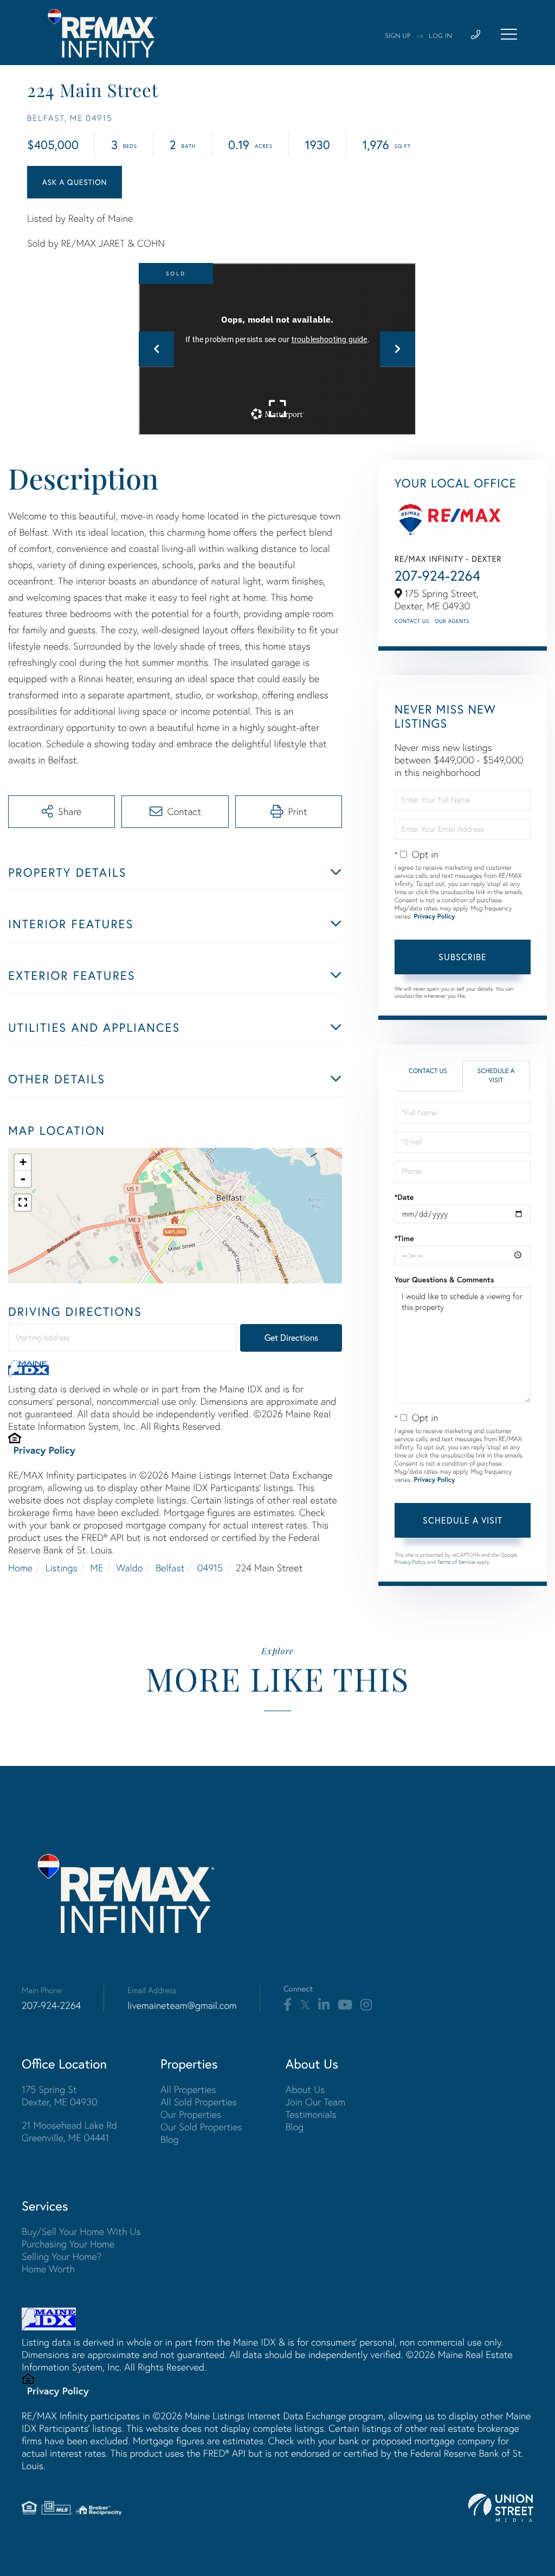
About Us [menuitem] (305, 2089)
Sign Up (398, 36)
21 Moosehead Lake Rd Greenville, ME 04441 (69, 2131)
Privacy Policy (44, 1450)
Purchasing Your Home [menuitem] (68, 2244)
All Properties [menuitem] (188, 2089)
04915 (210, 1568)
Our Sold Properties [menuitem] (201, 2127)
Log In (440, 36)
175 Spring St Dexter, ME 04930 (60, 2096)
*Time (404, 1238)
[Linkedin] (324, 2005)
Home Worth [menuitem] (48, 2269)
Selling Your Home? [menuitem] (62, 2256)
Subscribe (463, 957)
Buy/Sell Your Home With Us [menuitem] (81, 2231)
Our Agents (452, 621)
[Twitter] (305, 2005)
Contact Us (412, 621)
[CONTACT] (75, 182)
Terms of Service (456, 1562)
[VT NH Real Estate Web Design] (501, 2508)
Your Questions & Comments (444, 1280)
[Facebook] (288, 2005)
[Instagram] (366, 2005)
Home (20, 1568)
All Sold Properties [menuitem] (199, 2102)
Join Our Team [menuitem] (316, 2102)
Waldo (129, 1568)
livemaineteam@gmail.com (182, 2005)
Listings (62, 1568)
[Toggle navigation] (509, 34)
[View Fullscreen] (23, 1203)
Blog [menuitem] (170, 2139)
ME (96, 1568)
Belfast (170, 1568)
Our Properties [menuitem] (191, 2114)
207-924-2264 (438, 576)
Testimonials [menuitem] (311, 2114)
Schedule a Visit (496, 1076)
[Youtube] (345, 2005)
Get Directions (291, 1338)
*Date (404, 1197)
